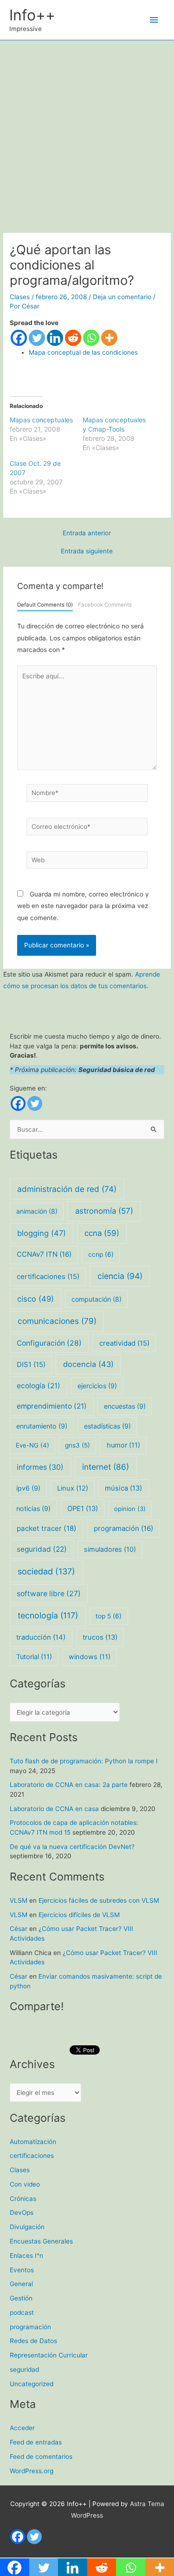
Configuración (49, 1343)
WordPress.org (32, 2471)
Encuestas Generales (41, 2241)
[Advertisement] (87, 132)
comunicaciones (57, 1321)
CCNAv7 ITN (44, 1254)
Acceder (22, 2428)
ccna (102, 1233)
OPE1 (83, 1509)
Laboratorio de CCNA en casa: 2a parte (69, 1785)
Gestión (21, 2298)
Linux (73, 1488)
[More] (109, 338)
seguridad (42, 1549)
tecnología (48, 1615)
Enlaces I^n (26, 2256)
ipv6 (28, 1488)
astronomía (104, 1211)
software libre (49, 1594)
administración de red (67, 1189)
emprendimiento (52, 1406)
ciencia (120, 1276)
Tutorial (34, 1657)
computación (97, 1299)
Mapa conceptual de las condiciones (83, 352)
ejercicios (97, 1386)
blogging (42, 1233)
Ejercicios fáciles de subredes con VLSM (99, 1900)
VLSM (19, 1900)
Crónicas (23, 2199)
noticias (33, 1508)
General (21, 2284)
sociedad (46, 1571)
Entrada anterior (87, 533)
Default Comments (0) (45, 605)
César (19, 1929)
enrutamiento (42, 1426)
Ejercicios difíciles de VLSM (79, 1915)
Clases (20, 297)
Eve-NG (32, 1445)
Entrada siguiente (87, 552)
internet (106, 1467)
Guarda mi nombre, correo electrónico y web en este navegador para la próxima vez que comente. (83, 906)
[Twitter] (37, 338)
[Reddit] (73, 338)
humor (123, 1445)
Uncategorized (32, 2384)
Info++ (32, 15)
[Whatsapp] (91, 338)
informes (40, 1467)
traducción (41, 1637)
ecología (39, 1386)
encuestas (125, 1406)
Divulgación (27, 2227)
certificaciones (48, 1277)
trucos (100, 1637)
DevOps (22, 2212)
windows (90, 1657)
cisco (35, 1299)
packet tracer (47, 1528)
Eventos (22, 2270)
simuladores (110, 1549)
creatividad (124, 1343)
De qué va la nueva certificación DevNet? (72, 1847)
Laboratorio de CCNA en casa (54, 1809)
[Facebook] (19, 338)
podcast (22, 2313)
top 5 (109, 1616)
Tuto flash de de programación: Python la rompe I (84, 1761)
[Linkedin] (55, 338)
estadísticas (107, 1426)
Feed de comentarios (41, 2457)
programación (123, 1528)
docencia (88, 1364)
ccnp (101, 1254)
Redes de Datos (33, 2341)
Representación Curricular (49, 2355)
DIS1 (31, 1365)
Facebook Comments (105, 605)
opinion (130, 1509)
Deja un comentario (122, 297)
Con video (25, 2184)
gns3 (77, 1445)
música (123, 1488)
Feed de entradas (36, 2442)
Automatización (33, 2142)
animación (37, 1211)
